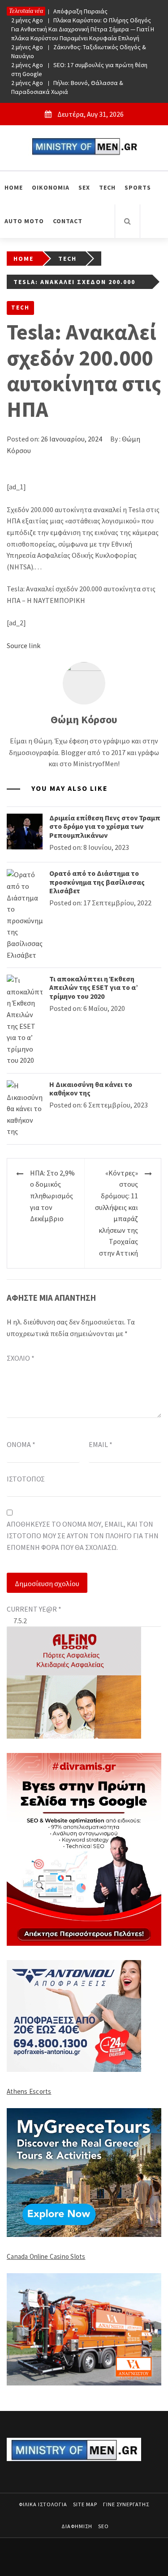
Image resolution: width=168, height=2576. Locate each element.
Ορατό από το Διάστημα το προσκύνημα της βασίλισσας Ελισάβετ (97, 882)
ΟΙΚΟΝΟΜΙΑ (51, 187)
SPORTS (138, 187)
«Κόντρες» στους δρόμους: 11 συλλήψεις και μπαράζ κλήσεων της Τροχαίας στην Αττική (116, 1213)
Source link (24, 645)
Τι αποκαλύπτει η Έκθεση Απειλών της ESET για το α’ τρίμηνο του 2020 (94, 987)
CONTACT (68, 221)
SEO (103, 2526)
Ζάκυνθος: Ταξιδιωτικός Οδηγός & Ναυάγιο (79, 51)
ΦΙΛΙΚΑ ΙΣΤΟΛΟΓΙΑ (43, 2504)
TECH (107, 187)
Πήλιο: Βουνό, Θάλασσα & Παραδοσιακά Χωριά (67, 87)
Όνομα (21, 1444)
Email (101, 1444)
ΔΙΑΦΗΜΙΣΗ (77, 2526)
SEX (84, 187)
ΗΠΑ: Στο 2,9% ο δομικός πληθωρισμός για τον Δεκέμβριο (52, 1196)
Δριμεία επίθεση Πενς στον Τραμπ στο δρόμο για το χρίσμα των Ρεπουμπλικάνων (105, 826)
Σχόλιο (21, 1358)
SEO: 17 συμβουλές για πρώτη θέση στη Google (79, 69)
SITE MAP (85, 2504)
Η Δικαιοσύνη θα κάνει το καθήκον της (91, 1089)
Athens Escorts (29, 2091)
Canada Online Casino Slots (46, 2256)
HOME (14, 187)
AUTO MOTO (24, 221)
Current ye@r (34, 1609)
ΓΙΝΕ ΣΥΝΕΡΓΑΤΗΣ (126, 2504)
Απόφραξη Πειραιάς (59, 11)
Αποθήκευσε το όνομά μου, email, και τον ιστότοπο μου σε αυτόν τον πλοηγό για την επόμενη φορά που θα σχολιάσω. (83, 1535)
